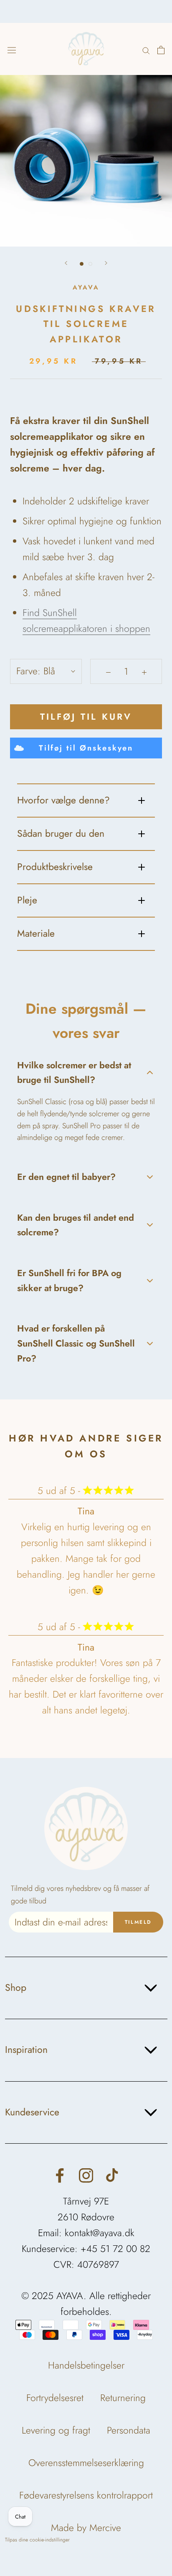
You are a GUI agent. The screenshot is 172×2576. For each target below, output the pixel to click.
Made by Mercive (86, 2528)
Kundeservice (32, 2112)
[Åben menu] (12, 49)
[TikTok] (112, 2175)
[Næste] (106, 263)
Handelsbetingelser (86, 2365)
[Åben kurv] (161, 49)
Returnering (123, 2398)
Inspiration (26, 2050)
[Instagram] (86, 2175)
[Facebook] (60, 2175)
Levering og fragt (56, 2430)
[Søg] (146, 49)
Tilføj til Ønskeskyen (86, 748)
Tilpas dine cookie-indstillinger (37, 2540)
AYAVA (86, 287)
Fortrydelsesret (55, 2398)
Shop (16, 1987)
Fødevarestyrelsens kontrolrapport (86, 2495)
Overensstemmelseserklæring (86, 2463)
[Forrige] (66, 263)
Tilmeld (138, 1922)
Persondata (129, 2430)
